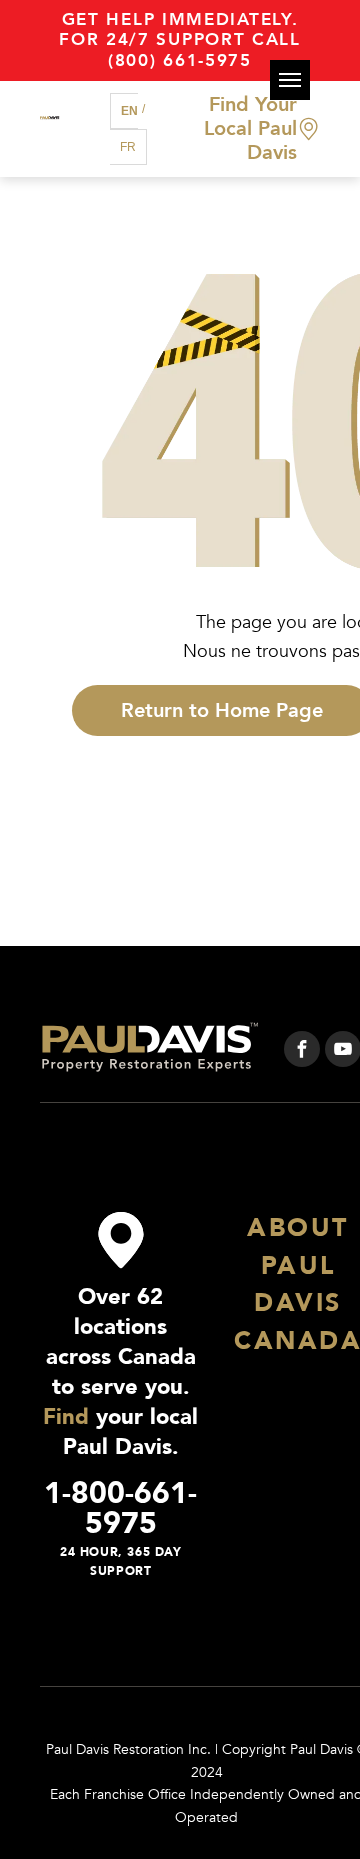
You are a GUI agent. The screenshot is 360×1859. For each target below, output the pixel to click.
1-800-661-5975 (120, 1508)
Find (66, 1417)
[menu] (290, 80)
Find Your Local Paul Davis (250, 128)
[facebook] (302, 1051)
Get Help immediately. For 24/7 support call (180, 29)
